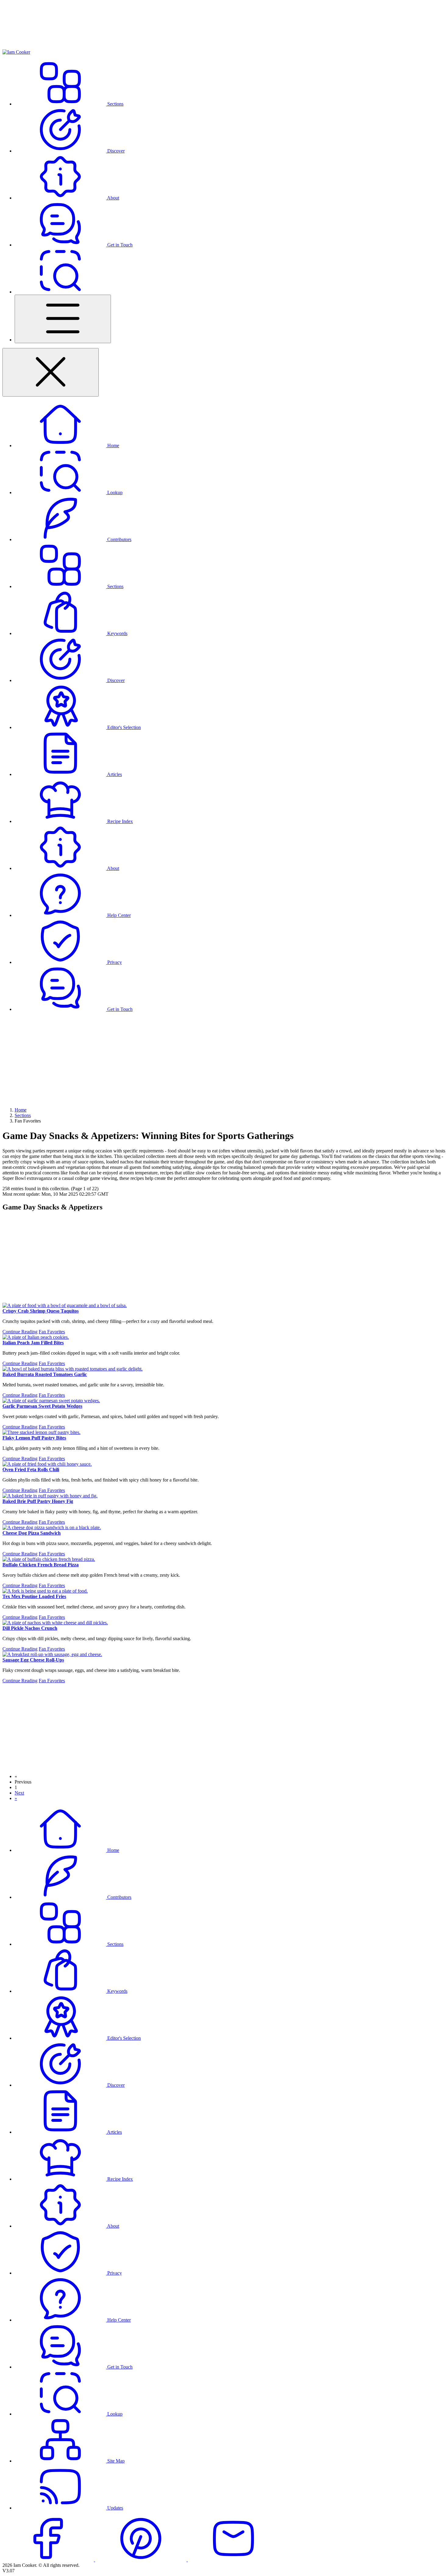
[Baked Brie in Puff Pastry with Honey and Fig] (50, 1496)
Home (21, 1110)
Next (19, 1793)
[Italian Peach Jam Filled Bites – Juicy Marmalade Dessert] (36, 1337)
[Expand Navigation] (63, 319)
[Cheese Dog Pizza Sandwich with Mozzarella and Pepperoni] (52, 1527)
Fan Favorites (52, 1332)
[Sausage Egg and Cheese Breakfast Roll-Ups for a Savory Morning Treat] (52, 1654)
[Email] (233, 2560)
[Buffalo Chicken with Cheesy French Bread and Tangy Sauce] (49, 1559)
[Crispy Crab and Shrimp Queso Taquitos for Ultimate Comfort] (65, 1305)
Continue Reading (20, 1332)
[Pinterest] (141, 2560)
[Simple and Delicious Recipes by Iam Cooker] (16, 52)
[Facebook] (49, 2560)
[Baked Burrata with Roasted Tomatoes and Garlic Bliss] (73, 1369)
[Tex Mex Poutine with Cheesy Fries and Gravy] (45, 1591)
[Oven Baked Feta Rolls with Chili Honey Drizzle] (47, 1464)
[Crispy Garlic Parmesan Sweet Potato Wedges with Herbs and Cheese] (51, 1401)
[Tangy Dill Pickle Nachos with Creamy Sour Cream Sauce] (55, 1623)
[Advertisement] (224, 1060)
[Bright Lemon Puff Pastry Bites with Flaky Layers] (41, 1432)
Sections (23, 1115)
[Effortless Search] (60, 292)
